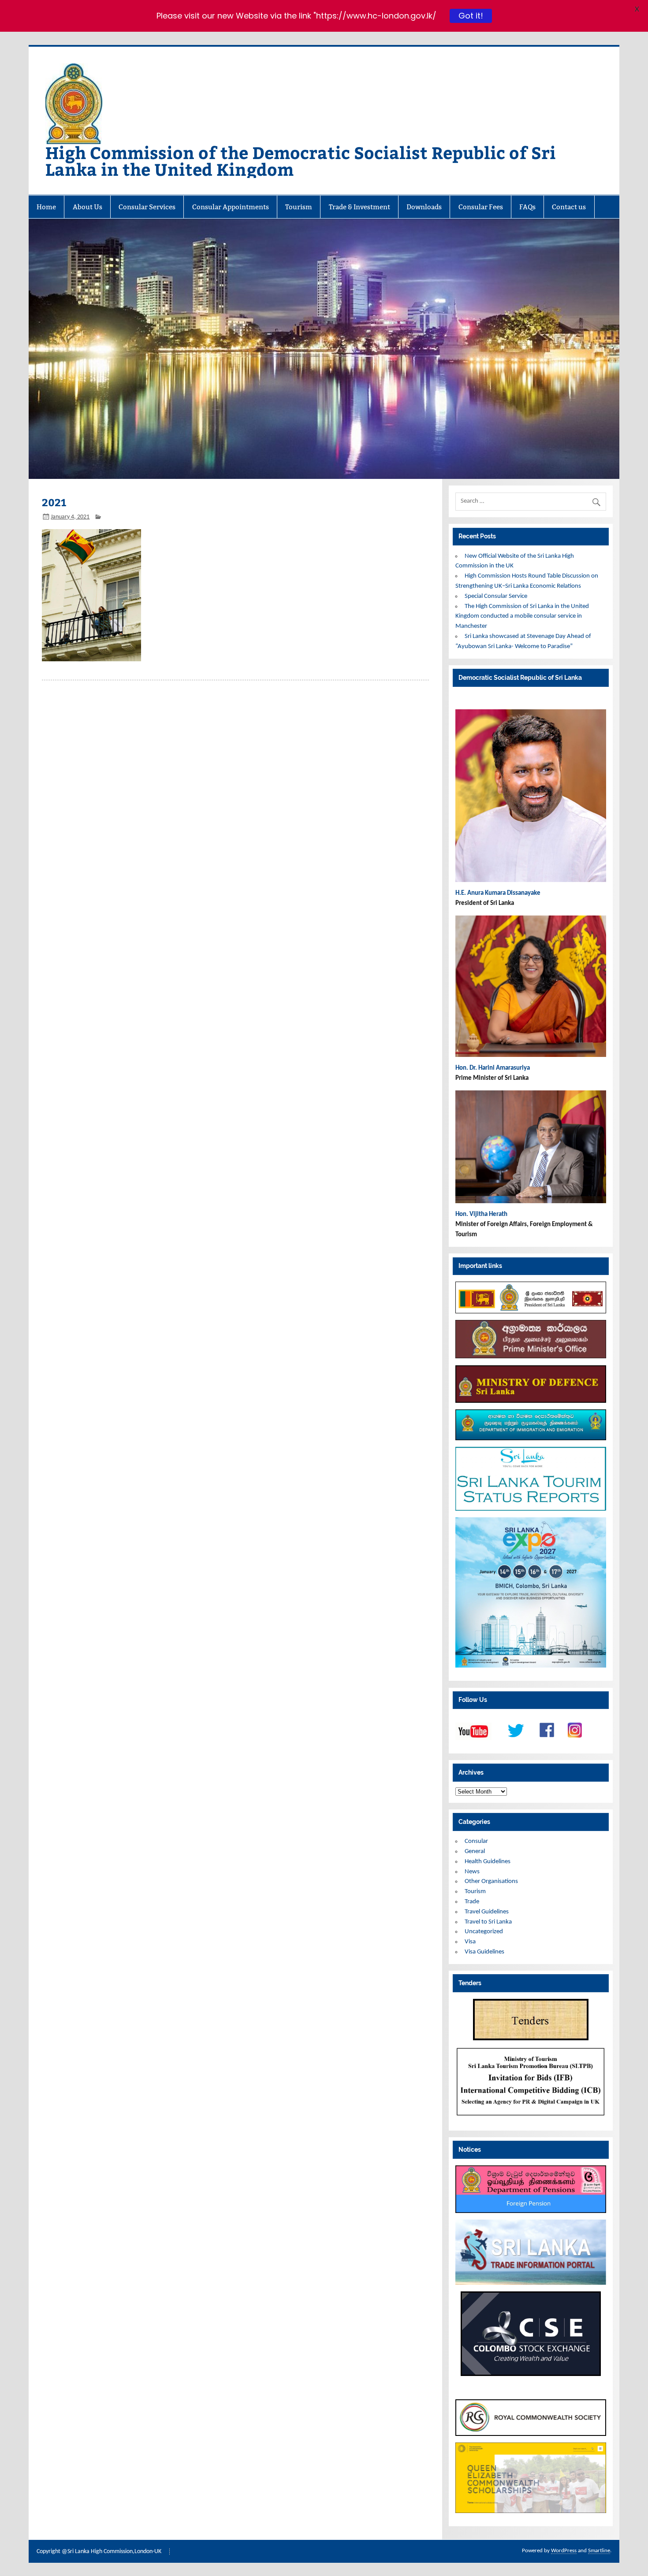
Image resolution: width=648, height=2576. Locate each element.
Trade (472, 1902)
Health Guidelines (488, 1862)
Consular (476, 1841)
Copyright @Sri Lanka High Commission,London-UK (99, 2552)
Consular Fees (481, 207)
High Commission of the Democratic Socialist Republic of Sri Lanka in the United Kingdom (301, 161)
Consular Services (147, 207)
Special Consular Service (496, 596)
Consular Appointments (231, 207)
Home (46, 207)
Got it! (470, 16)
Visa (470, 1942)
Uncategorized (484, 1932)
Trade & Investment (359, 207)
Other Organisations (491, 1881)
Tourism (299, 207)
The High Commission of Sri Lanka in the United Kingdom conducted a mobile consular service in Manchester (522, 617)
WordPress (564, 2551)
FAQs (527, 207)
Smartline (599, 2551)
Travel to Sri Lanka (488, 1922)
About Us (88, 207)
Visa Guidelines (484, 1952)
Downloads (424, 207)
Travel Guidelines (487, 1912)
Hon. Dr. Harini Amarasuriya (493, 1068)
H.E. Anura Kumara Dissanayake (499, 893)
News (472, 1872)
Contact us (569, 207)
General (475, 1851)
